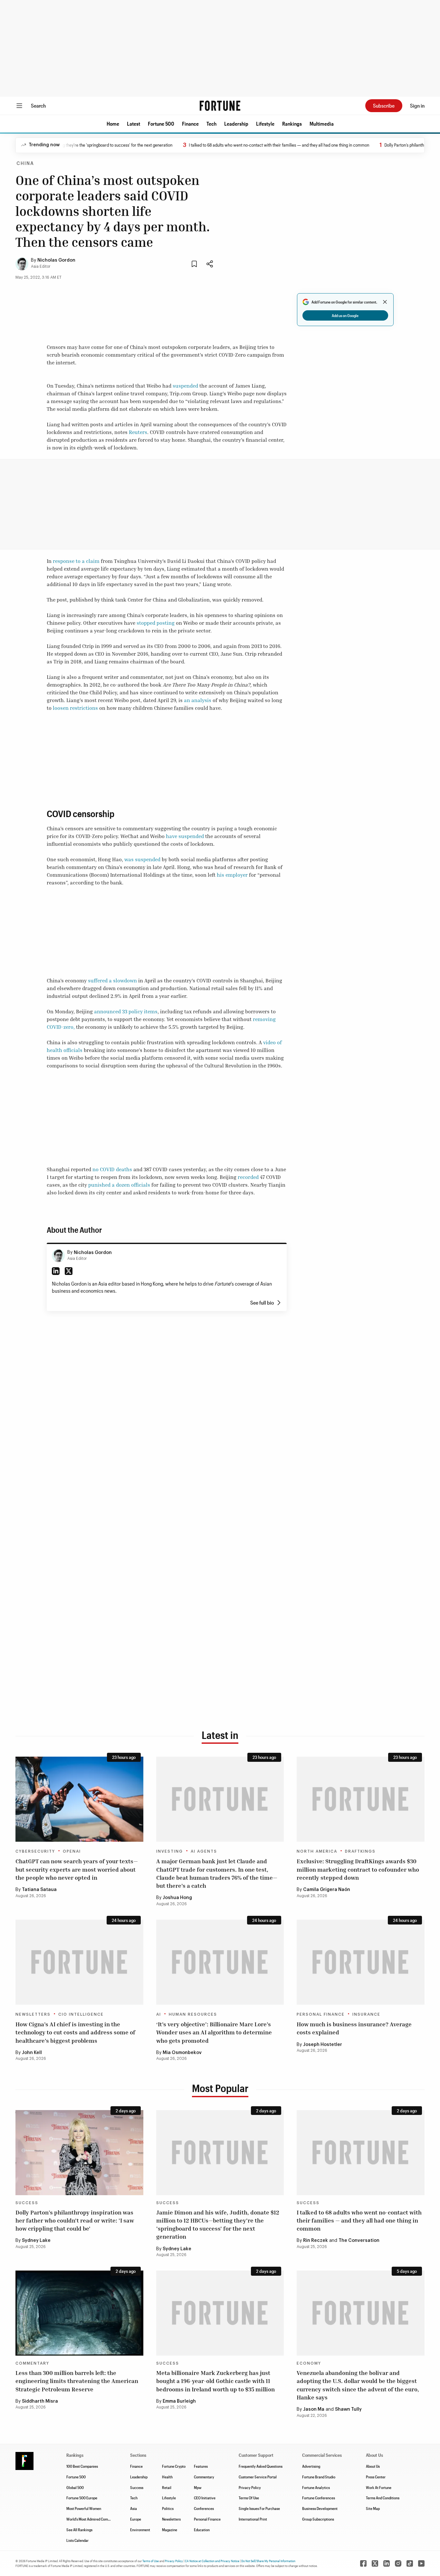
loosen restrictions (75, 708)
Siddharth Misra (40, 2401)
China (25, 164)
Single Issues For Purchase (259, 2508)
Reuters (138, 432)
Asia (134, 2508)
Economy (309, 2363)
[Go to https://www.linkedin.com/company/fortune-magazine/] (387, 2563)
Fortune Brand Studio (319, 2477)
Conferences (204, 2508)
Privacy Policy (250, 2487)
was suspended (142, 859)
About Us (373, 2466)
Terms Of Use (249, 2498)
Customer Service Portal (258, 2477)
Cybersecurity (35, 1851)
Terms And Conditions (383, 2498)
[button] (113, 124)
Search (38, 106)
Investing (170, 1851)
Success (27, 2203)
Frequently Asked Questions (261, 2466)
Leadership (236, 124)
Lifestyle (265, 124)
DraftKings (360, 1851)
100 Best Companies (82, 2466)
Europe (136, 2519)
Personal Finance (321, 2014)
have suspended (185, 836)
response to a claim (76, 561)
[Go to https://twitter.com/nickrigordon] (69, 1271)
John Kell (32, 2053)
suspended (185, 386)
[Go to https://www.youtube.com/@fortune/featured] (421, 2563)
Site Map (373, 2508)
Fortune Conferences (319, 2498)
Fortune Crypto (174, 2466)
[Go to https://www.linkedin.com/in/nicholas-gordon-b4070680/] (56, 1271)
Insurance (366, 2014)
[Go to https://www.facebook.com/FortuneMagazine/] (363, 2563)
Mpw (198, 2487)
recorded (248, 1177)
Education (202, 2530)
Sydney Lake (36, 2241)
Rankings (292, 124)
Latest (134, 124)
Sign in (417, 106)
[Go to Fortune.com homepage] (220, 106)
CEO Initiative (205, 2498)
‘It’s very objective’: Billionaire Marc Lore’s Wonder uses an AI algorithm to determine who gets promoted (214, 2032)
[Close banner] (385, 302)
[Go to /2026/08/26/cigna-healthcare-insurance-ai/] (79, 1962)
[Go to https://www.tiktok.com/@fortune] (410, 2563)
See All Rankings (79, 2530)
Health (167, 2477)
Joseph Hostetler (323, 2045)
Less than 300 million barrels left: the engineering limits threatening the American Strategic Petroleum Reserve (77, 2381)
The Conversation (359, 2241)
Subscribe (384, 106)
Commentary (32, 2363)
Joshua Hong (177, 1898)
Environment (140, 2530)
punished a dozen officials (119, 1185)
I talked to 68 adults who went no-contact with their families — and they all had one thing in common (238, 145)
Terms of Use (151, 2561)
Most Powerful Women (84, 2508)
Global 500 (75, 2487)
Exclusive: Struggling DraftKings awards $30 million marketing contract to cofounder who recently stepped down (358, 1869)
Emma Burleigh (179, 2401)
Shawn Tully (348, 2409)
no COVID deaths (112, 1169)
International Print (253, 2519)
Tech (211, 124)
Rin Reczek (316, 2241)
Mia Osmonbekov (182, 2053)
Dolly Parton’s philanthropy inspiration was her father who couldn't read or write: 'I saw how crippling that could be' (75, 2220)
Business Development (320, 2508)
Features (201, 2466)
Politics (168, 2508)
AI (159, 2014)
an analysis (198, 700)
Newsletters (33, 2014)
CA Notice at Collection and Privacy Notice (212, 2561)
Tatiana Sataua (39, 1890)
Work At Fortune (379, 2487)
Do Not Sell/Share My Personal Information (268, 2561)
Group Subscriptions (318, 2519)
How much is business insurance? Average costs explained (354, 2028)
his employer (232, 875)
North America (317, 1851)
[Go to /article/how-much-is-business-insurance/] (361, 1962)
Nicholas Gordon (56, 260)
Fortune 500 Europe (82, 2498)
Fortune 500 (161, 124)
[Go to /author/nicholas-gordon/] (58, 1256)
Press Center (376, 2477)
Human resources (193, 2014)
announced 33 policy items (126, 1011)
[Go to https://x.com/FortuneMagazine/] (375, 2563)
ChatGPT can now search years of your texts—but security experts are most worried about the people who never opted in (77, 1869)
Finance (190, 124)
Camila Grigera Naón (327, 1890)
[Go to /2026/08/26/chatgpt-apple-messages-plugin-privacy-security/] (79, 1799)
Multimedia (322, 124)
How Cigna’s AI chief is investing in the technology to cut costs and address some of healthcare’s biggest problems (75, 2032)
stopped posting (156, 623)
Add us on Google (345, 315)
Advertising (311, 2466)
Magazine (170, 2530)
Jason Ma (314, 2409)
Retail (167, 2487)
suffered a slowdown (112, 980)
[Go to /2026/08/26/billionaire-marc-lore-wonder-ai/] (220, 1962)
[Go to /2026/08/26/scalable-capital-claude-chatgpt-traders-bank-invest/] (220, 1799)
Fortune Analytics (316, 2487)
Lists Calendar (77, 2540)
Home (113, 124)
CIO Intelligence (81, 2014)
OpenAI (72, 1851)
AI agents (204, 1851)
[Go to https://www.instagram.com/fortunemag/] (398, 2563)
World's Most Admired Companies (92, 2519)
